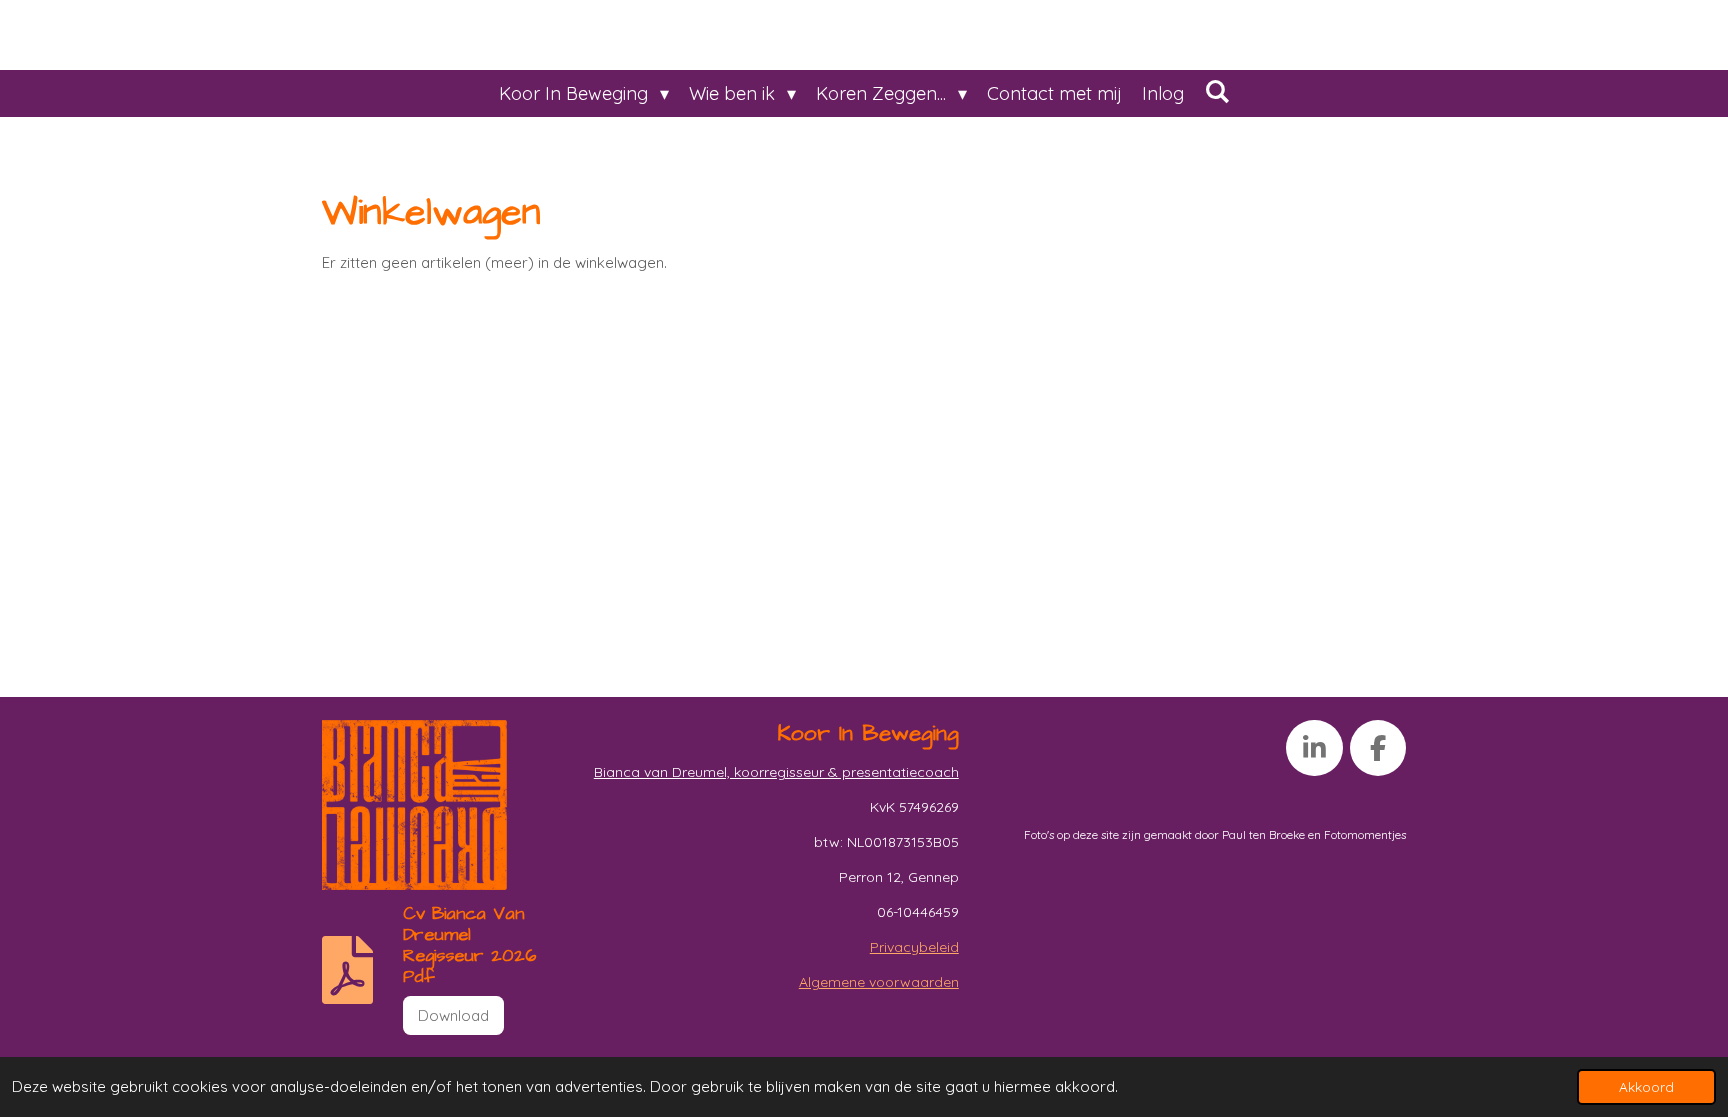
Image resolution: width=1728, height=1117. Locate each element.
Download (453, 1015)
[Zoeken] (1216, 91)
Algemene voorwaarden (879, 982)
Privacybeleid (914, 947)
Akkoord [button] (1646, 1086)
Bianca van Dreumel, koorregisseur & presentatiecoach (776, 772)
